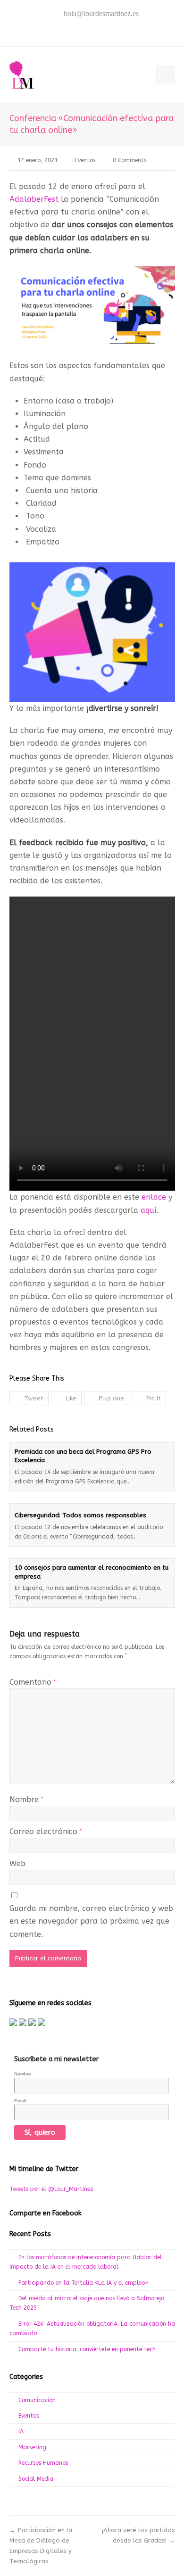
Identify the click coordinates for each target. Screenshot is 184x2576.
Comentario (33, 1682)
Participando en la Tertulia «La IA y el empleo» (83, 2283)
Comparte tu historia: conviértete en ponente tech (88, 2349)
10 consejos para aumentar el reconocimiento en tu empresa (92, 1572)
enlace (154, 1197)
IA (21, 2431)
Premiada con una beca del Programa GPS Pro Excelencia (83, 1456)
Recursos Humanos (43, 2463)
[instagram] (99, 32)
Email (20, 2101)
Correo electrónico (46, 1831)
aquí (148, 1210)
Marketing (32, 2447)
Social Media (36, 2479)
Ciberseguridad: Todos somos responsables (80, 1515)
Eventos (85, 160)
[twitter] (59, 32)
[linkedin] (112, 32)
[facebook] (72, 32)
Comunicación (37, 2400)
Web (17, 1864)
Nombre (26, 1799)
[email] (125, 32)
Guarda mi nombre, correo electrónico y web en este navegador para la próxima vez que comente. (91, 1921)
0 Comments (130, 160)
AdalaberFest (34, 199)
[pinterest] (85, 32)
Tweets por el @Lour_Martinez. (52, 2189)
